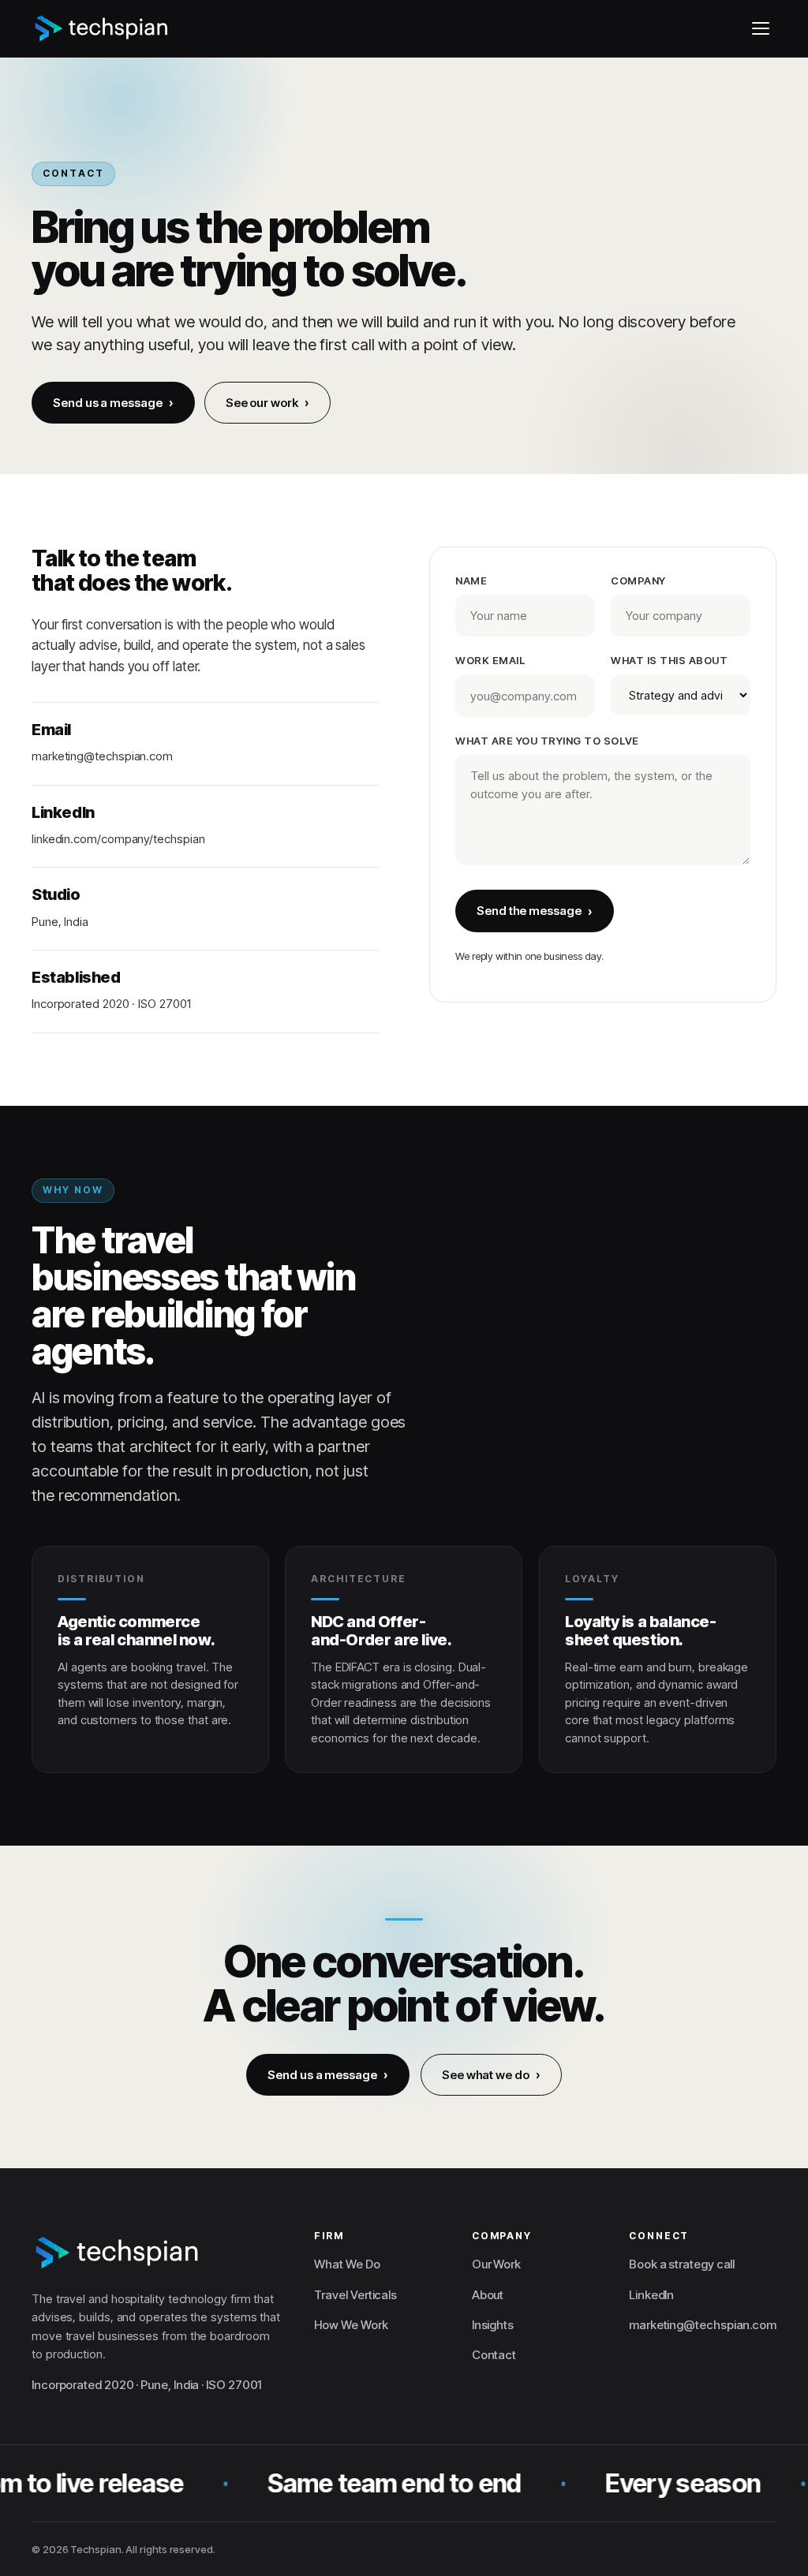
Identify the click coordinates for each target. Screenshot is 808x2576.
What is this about (669, 661)
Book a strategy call (682, 2264)
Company (638, 581)
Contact (494, 2355)
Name (471, 581)
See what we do (486, 2075)
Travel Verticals (355, 2295)
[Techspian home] (102, 28)
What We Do (347, 2264)
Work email (490, 661)
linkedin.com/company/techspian (118, 839)
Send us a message (108, 403)
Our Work (496, 2264)
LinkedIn (651, 2295)
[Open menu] (761, 28)
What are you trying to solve (547, 741)
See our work (262, 403)
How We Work (351, 2325)
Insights (493, 2325)
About (488, 2295)
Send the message (529, 911)
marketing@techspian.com (102, 757)
